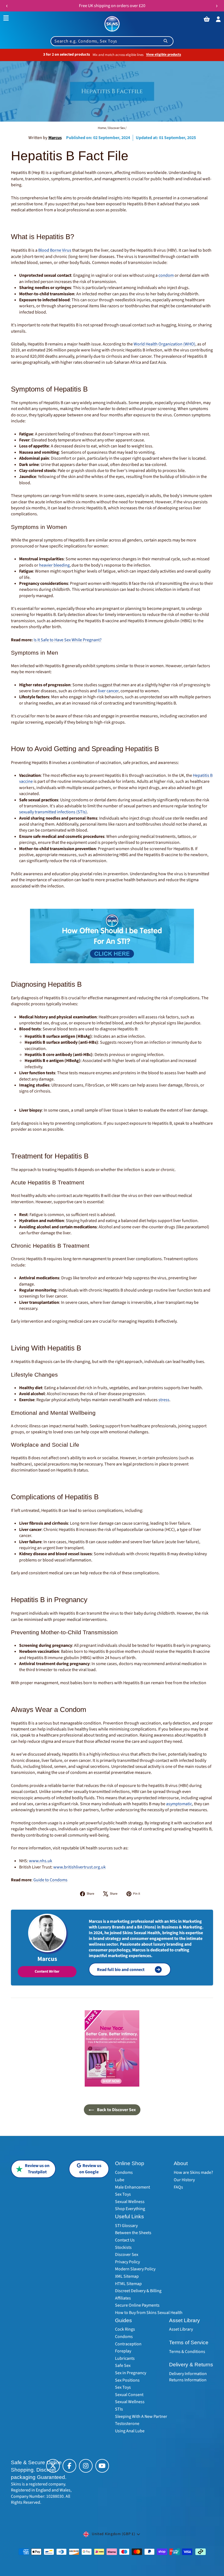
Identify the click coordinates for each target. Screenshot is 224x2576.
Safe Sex (123, 2366)
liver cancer (108, 691)
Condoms (124, 2172)
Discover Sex (117, 128)
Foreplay (123, 2351)
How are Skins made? (193, 2172)
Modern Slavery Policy (135, 2269)
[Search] (166, 41)
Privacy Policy (127, 2262)
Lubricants (125, 2358)
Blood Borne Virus (55, 250)
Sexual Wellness (130, 2202)
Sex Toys (123, 2194)
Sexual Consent (129, 2395)
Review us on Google (90, 2169)
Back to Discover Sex (116, 2110)
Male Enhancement (132, 2187)
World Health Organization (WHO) (164, 344)
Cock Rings (125, 2329)
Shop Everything (130, 2209)
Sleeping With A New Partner (141, 2416)
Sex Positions (127, 2380)
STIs (119, 2409)
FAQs (178, 2187)
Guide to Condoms (50, 1880)
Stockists (123, 2247)
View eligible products (164, 55)
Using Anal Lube (130, 2431)
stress (164, 1400)
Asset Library (181, 2329)
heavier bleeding (54, 565)
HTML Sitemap (128, 2284)
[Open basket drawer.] (207, 19)
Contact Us (125, 2240)
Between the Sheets (133, 2233)
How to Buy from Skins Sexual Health (149, 2313)
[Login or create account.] (219, 19)
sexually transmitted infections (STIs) (53, 812)
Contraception (128, 2344)
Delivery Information (188, 2374)
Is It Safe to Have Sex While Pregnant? (68, 640)
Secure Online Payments (137, 2305)
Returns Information (188, 2380)
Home (102, 128)
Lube (120, 2180)
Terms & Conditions (187, 2352)
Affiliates (123, 2298)
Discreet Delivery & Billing (138, 2291)
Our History (184, 2180)
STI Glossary (126, 2226)
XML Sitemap (127, 2276)
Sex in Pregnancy (131, 2373)
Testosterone (127, 2424)
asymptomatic (179, 1804)
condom (166, 275)
